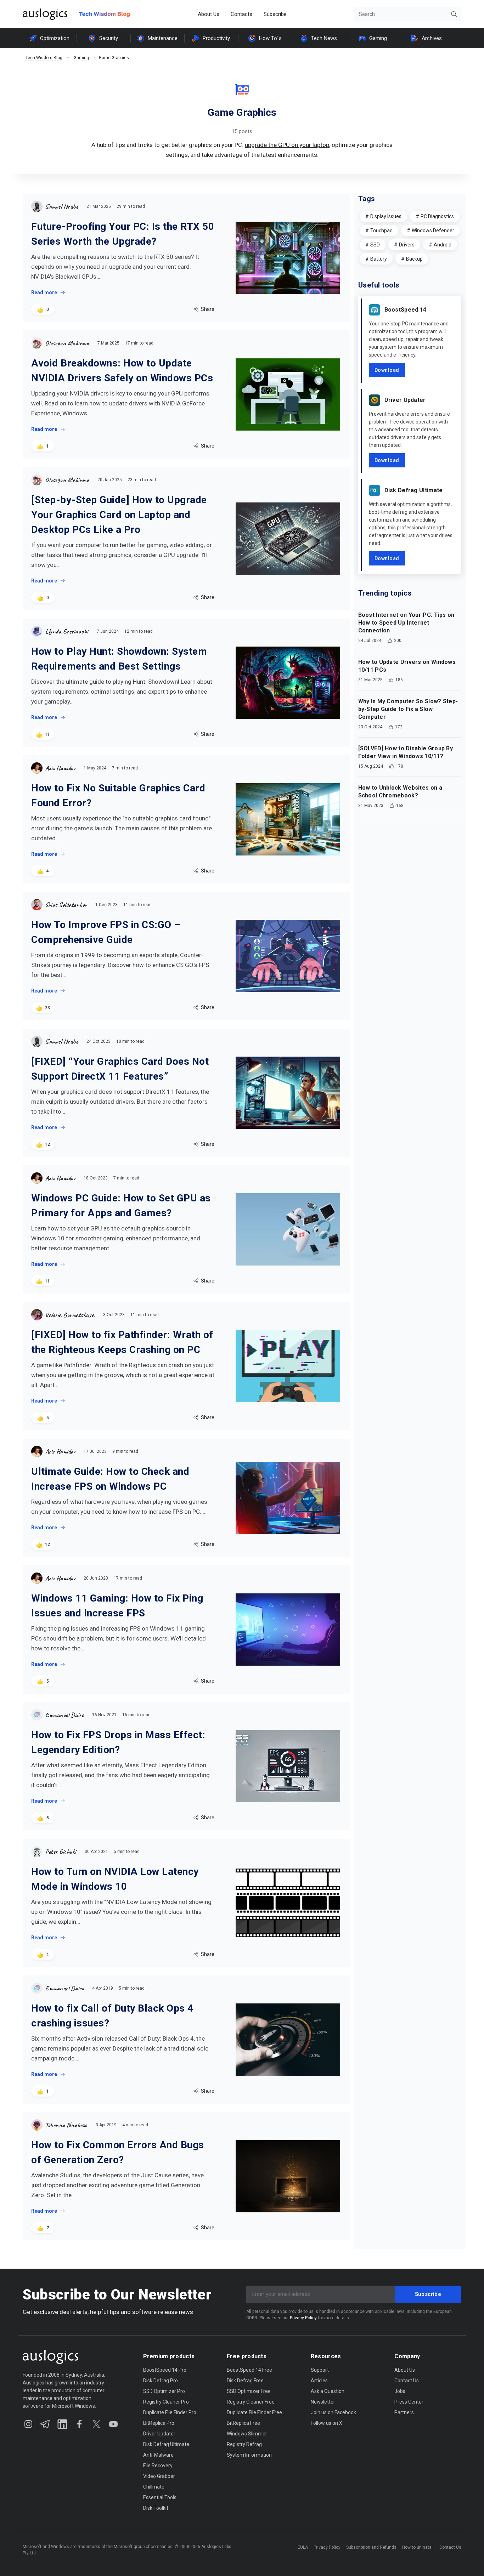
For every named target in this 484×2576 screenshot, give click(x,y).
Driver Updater (405, 400)
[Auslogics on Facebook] (79, 2424)
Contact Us (407, 2381)
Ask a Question (328, 2391)
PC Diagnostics (437, 216)
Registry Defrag (244, 2444)
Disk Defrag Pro (161, 2381)
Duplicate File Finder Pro (170, 2412)
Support (320, 2370)
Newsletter (323, 2402)
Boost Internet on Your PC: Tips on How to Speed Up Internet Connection (406, 623)
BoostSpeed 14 (406, 310)
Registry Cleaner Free (251, 2402)
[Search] (454, 14)
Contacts (241, 14)
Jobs (400, 2391)
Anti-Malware (158, 2455)
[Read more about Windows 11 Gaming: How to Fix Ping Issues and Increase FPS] (288, 1630)
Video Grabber (159, 2476)
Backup (414, 259)
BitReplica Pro (159, 2423)
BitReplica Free (243, 2423)
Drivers (407, 245)
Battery (379, 259)
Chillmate (154, 2487)
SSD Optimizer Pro (164, 2391)
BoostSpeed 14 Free (249, 2370)
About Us (209, 14)
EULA (303, 2547)
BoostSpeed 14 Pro (165, 2370)
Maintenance (163, 38)
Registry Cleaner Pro (166, 2402)
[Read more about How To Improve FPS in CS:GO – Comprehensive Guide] (288, 956)
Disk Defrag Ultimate (414, 490)
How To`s (270, 38)
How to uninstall (418, 2547)
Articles (319, 2381)
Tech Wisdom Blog (44, 58)
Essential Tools (160, 2497)
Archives (432, 38)
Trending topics (385, 593)
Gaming (378, 38)
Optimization (55, 38)
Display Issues (386, 216)
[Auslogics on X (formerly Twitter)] (96, 2424)
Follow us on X (327, 2423)
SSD (375, 245)
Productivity (216, 38)
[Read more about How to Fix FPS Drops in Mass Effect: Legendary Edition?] (288, 1766)
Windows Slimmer (247, 2434)
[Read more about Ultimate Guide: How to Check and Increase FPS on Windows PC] (288, 1498)
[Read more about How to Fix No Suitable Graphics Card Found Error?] (288, 819)
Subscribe (275, 14)
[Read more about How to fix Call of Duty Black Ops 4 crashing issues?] (288, 2040)
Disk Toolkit (156, 2508)
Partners (404, 2412)
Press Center (409, 2402)
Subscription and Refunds (371, 2547)
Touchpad (381, 231)
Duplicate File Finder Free (254, 2412)
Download (387, 370)
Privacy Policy (303, 2318)
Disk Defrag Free (245, 2381)
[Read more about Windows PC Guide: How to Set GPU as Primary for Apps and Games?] (288, 1229)
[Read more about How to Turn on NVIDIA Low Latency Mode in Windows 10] (288, 1903)
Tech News (324, 38)
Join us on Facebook (333, 2412)
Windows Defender (433, 231)
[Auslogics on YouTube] (113, 2424)
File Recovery (158, 2466)
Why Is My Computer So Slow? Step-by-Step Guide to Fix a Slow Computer (408, 709)
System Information (249, 2455)
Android (443, 245)
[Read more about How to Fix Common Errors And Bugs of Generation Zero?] (288, 2176)
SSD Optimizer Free (249, 2391)
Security (109, 38)
